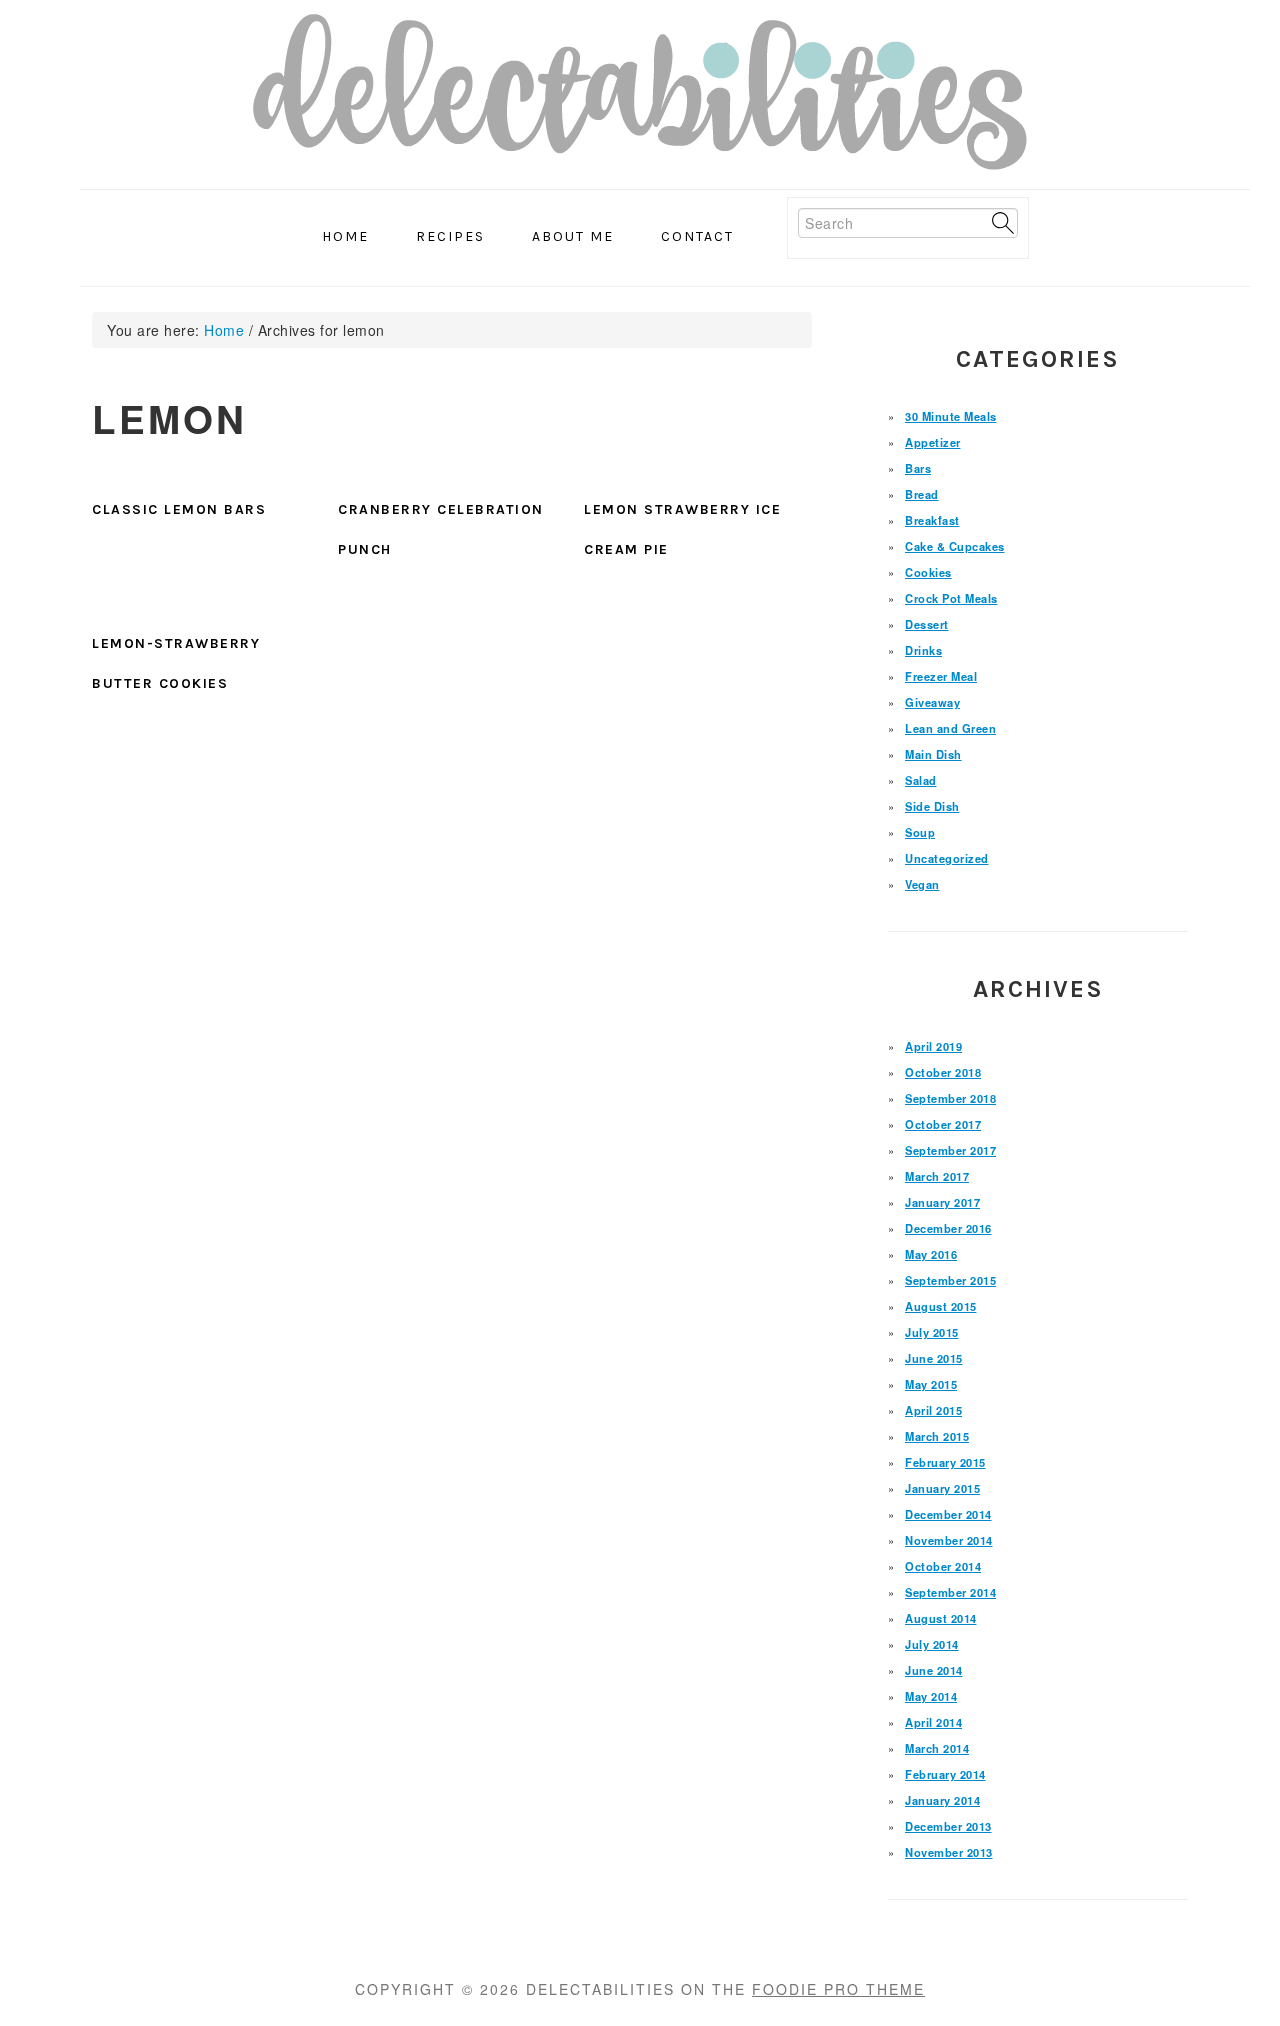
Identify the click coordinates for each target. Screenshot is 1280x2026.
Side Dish (932, 806)
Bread (922, 494)
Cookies (928, 572)
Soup (920, 832)
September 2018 (950, 1098)
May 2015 (931, 1384)
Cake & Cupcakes (955, 546)
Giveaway (932, 702)
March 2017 (937, 1176)
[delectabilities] (640, 98)
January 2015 (942, 1488)
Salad (921, 780)
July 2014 (932, 1644)
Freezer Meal (941, 676)
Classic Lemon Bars (179, 509)
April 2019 (933, 1046)
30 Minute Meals (951, 416)
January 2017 (942, 1202)
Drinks (923, 650)
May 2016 (931, 1254)
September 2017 (950, 1150)
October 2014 (943, 1566)
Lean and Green (950, 728)
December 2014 (948, 1514)
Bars (918, 468)
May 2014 (931, 1696)
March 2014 (937, 1748)
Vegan (922, 884)
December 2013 (948, 1826)
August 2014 (941, 1618)
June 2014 (934, 1670)
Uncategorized (947, 858)
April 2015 (933, 1410)
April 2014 (933, 1722)
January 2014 (942, 1800)
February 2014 (945, 1774)
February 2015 (945, 1462)
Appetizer (933, 442)
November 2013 (949, 1852)
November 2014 (949, 1540)
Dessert (927, 624)
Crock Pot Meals (951, 598)
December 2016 (948, 1228)
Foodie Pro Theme (838, 1989)
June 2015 (934, 1358)
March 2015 (937, 1436)
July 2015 (932, 1332)
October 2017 (943, 1124)
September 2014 (950, 1592)
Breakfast (932, 520)
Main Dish (933, 754)
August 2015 (941, 1306)
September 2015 (950, 1280)
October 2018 (943, 1072)
